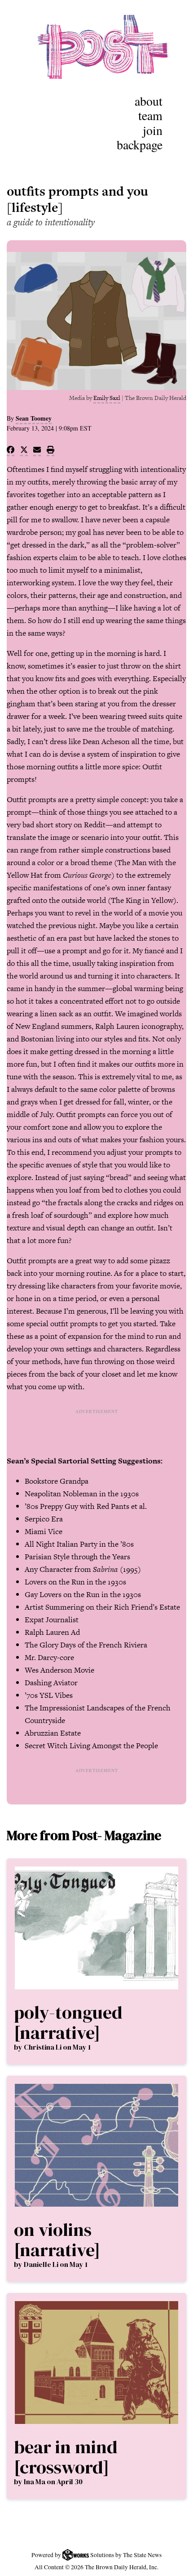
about (149, 101)
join (153, 130)
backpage (140, 144)
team (150, 115)
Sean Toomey (34, 418)
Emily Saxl (107, 398)
